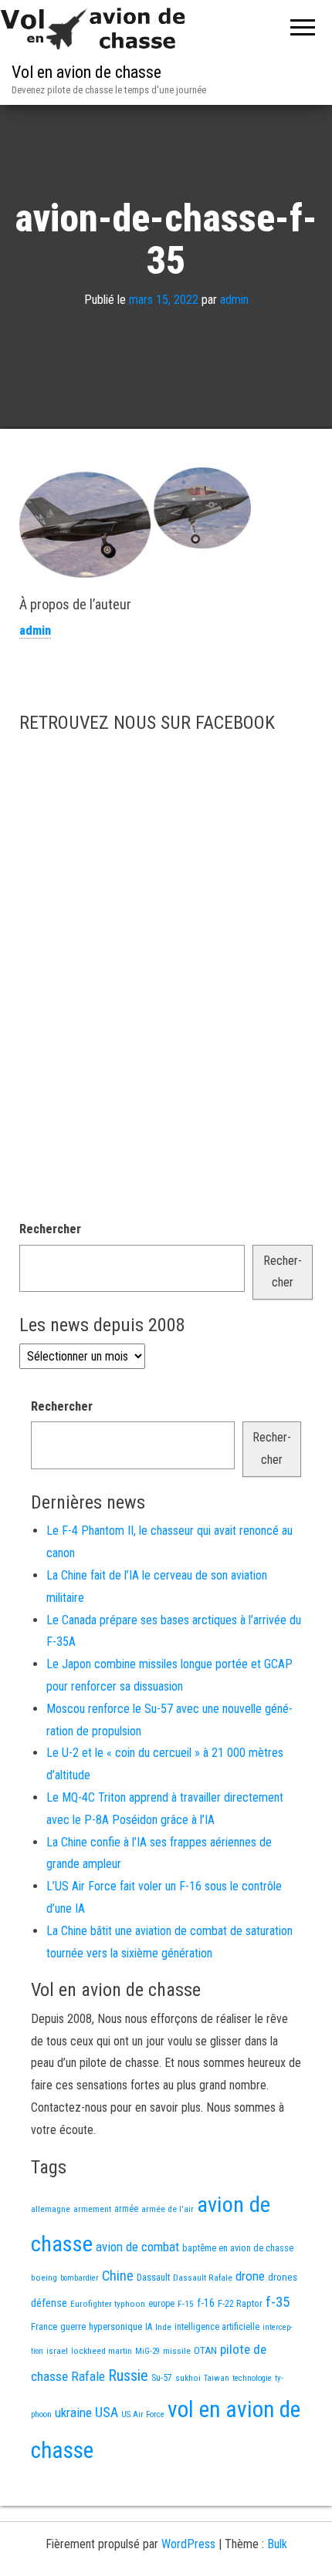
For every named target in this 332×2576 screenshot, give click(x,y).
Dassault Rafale (203, 2278)
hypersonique (115, 2326)
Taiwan (217, 2378)
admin (234, 300)
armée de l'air (168, 2209)
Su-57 (162, 2378)
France (44, 2326)
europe (161, 2304)
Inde (163, 2327)
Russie (128, 2375)
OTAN (205, 2350)
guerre (73, 2326)
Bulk (277, 2544)
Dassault (153, 2277)
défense (49, 2303)
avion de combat (137, 2247)
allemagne (51, 2209)
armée (126, 2209)
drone (250, 2276)
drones (283, 2277)
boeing (44, 2278)
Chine (118, 2276)
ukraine (73, 2412)
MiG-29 (147, 2351)
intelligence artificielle (217, 2327)
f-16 (206, 2303)
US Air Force (143, 2414)
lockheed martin (102, 2351)
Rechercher (50, 1229)
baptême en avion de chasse (238, 2248)
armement (92, 2209)
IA (149, 2327)
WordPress (188, 2544)
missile (177, 2351)
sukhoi (188, 2378)
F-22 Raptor (240, 2303)
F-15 (186, 2304)
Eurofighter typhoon (108, 2304)
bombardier (80, 2278)
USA (107, 2412)
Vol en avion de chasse (86, 72)
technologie (252, 2378)
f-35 (278, 2302)
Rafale (88, 2376)
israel (57, 2351)
